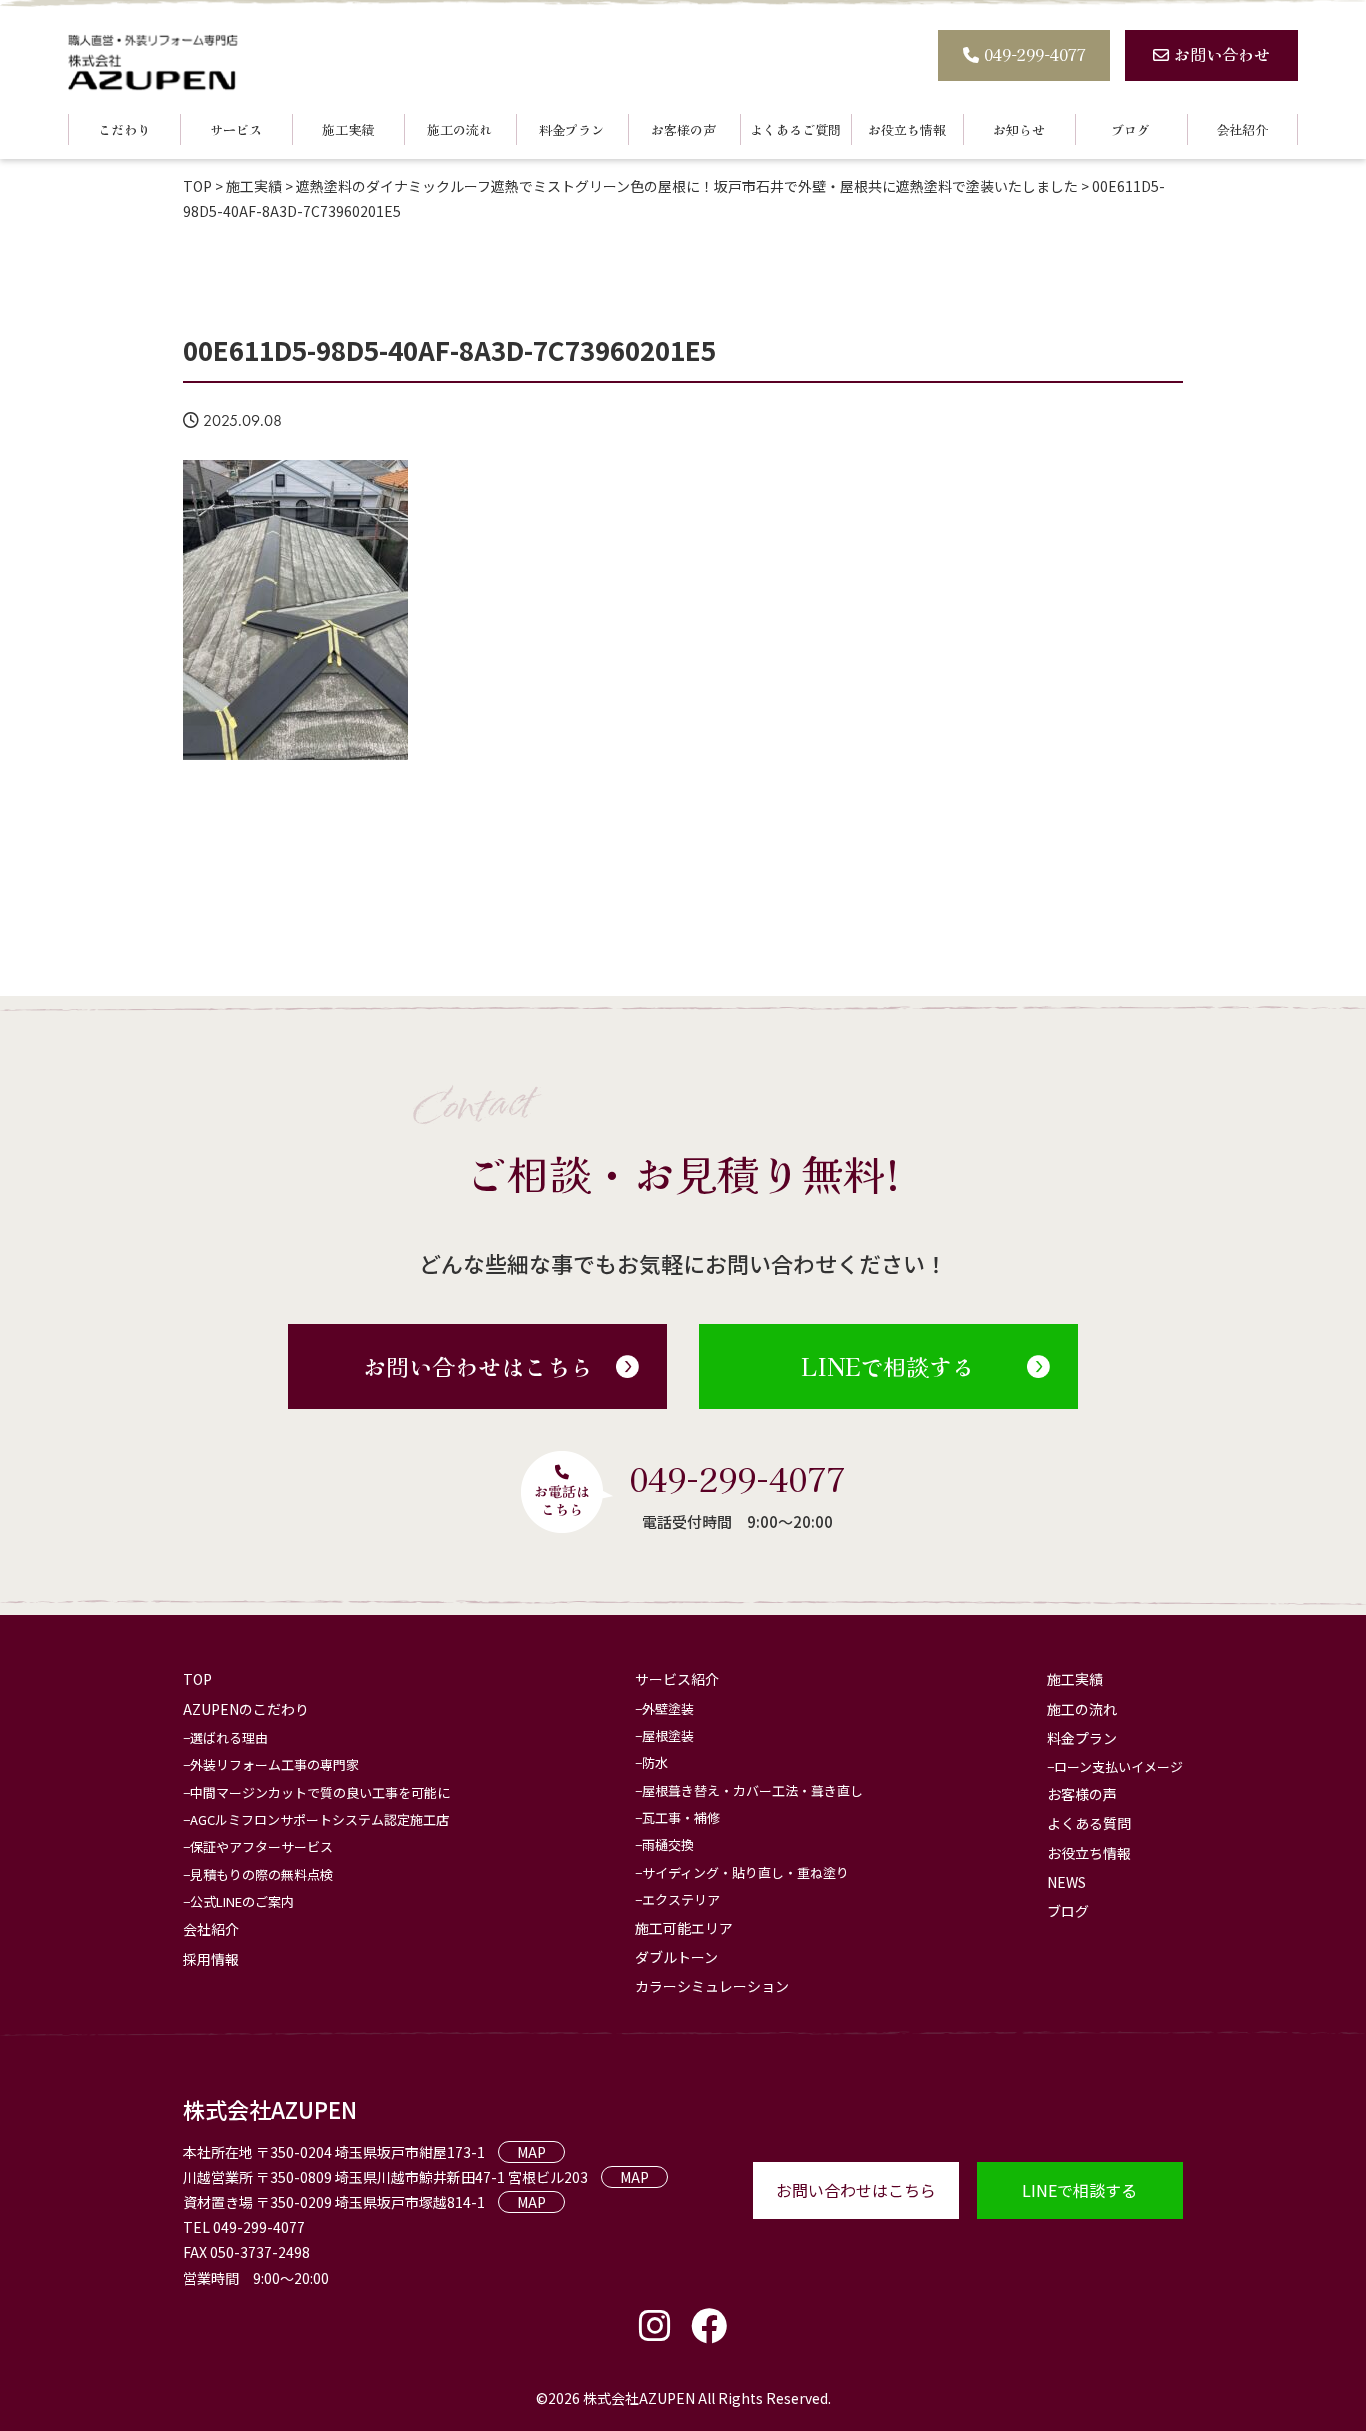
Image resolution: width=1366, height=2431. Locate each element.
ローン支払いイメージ (1118, 1766)
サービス (236, 129)
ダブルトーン (676, 1957)
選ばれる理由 (229, 1737)
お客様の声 (683, 129)
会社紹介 (1242, 129)
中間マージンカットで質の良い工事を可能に (320, 1792)
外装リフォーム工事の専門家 (274, 1764)
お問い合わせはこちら (478, 1366)
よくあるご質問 (795, 129)
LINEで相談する (888, 1366)
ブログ (1130, 129)
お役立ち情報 (907, 129)
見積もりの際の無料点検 (261, 1874)
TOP (197, 1679)
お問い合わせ (1222, 54)
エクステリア (681, 1899)
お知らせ (1019, 129)
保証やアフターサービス (261, 1846)
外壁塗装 (668, 1708)
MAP (531, 2152)
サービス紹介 (677, 1679)
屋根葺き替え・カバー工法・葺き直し (752, 1790)
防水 (655, 1762)
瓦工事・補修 (681, 1817)
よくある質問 (1089, 1823)
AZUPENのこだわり (246, 1709)
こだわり (124, 129)
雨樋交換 (668, 1844)
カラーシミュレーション (712, 1986)
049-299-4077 (1035, 54)
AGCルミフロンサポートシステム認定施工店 (319, 1819)
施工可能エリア (684, 1928)
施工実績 (348, 129)
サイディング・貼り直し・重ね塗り (745, 1872)
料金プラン (571, 129)
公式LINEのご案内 (242, 1901)
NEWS (1066, 1882)
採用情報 (211, 1959)
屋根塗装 (668, 1735)
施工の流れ (459, 129)
